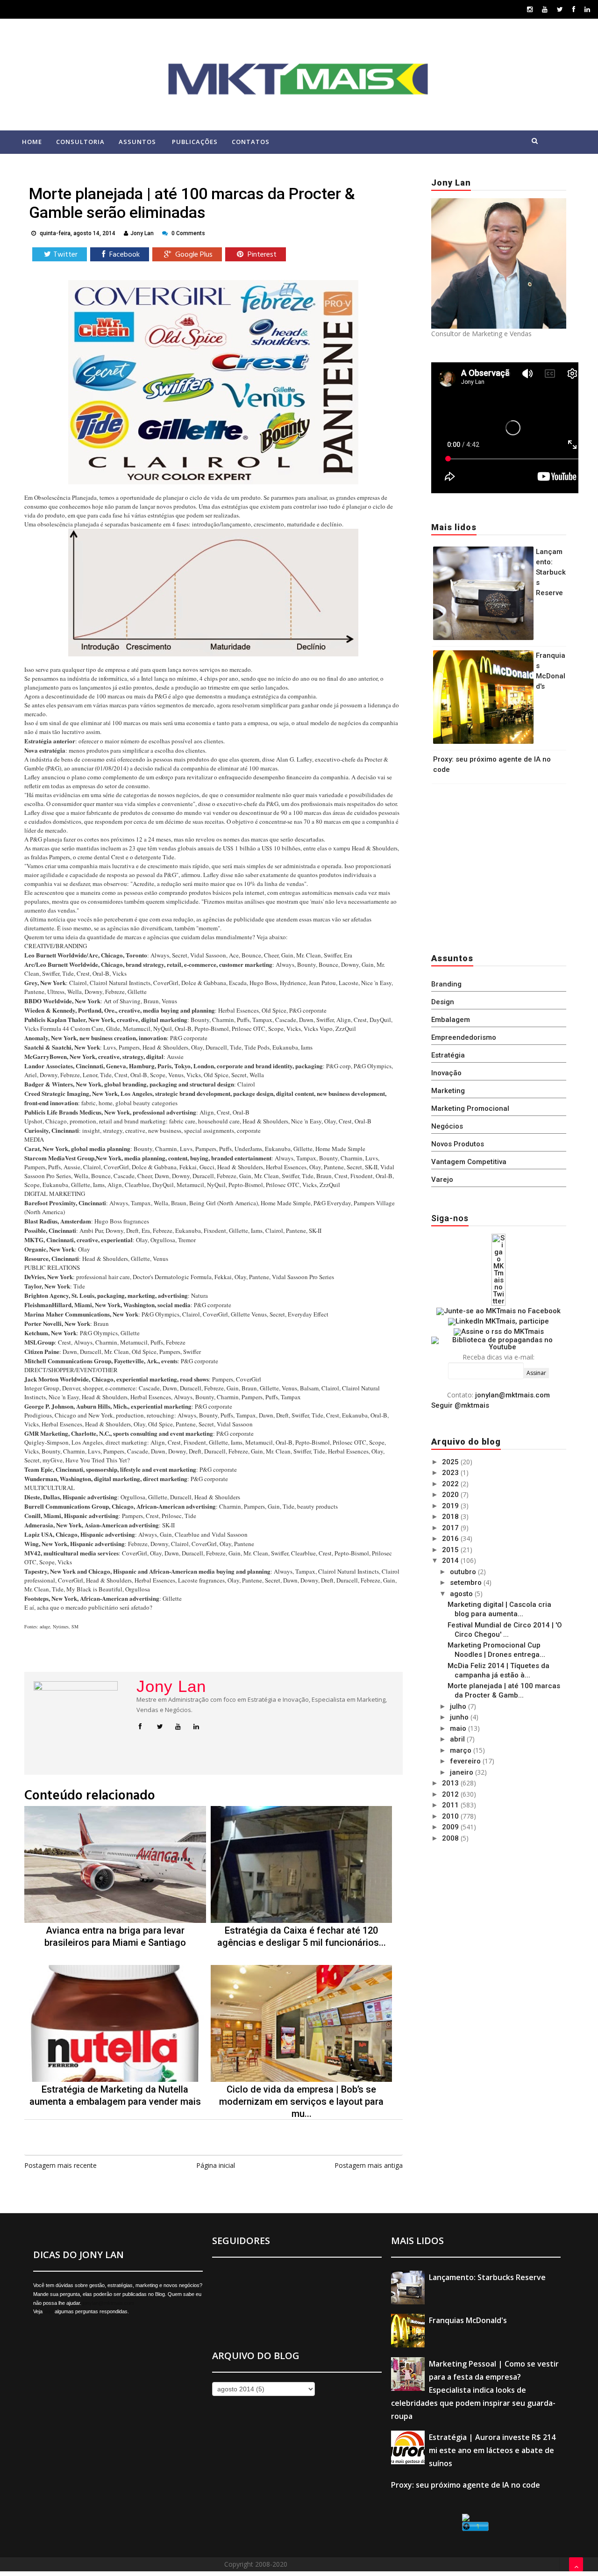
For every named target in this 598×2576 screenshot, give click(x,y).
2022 (451, 1484)
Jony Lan (171, 1686)
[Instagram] (530, 9)
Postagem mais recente (61, 2165)
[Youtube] (545, 9)
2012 (451, 1794)
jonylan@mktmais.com (513, 1395)
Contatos (251, 142)
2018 (451, 1517)
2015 (451, 1550)
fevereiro (466, 1761)
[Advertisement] (490, 866)
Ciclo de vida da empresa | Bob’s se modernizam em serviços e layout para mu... (301, 2101)
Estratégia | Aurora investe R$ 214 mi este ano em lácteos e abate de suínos (492, 2450)
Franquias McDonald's (468, 2320)
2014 (451, 1561)
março (462, 1750)
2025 (451, 1462)
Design (443, 1002)
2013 (451, 1783)
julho (459, 1706)
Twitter (65, 255)
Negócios (447, 1126)
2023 (451, 1473)
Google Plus (193, 255)
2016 (451, 1539)
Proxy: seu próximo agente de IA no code (466, 2485)
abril (458, 1739)
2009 (451, 1827)
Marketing (448, 1091)
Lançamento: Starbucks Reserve (551, 572)
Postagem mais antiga (369, 2165)
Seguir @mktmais (460, 1405)
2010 (451, 1816)
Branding (446, 984)
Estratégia (448, 1055)
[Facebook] (574, 9)
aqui (49, 2311)
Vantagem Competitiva (469, 1162)
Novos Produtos (458, 1144)
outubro (464, 1572)
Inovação (446, 1073)
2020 (451, 1495)
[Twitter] (560, 9)
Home (32, 142)
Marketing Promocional (470, 1108)
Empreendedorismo (464, 1037)
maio (459, 1728)
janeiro (463, 1772)
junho (460, 1717)
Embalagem (451, 1020)
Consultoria (80, 142)
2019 (451, 1506)
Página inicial (216, 2165)
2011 (451, 1805)
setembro (467, 1583)
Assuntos (137, 142)
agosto (462, 1594)
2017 (451, 1528)
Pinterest (261, 255)
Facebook (124, 255)
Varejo (442, 1180)
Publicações (195, 142)
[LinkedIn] (587, 9)
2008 (451, 1838)
